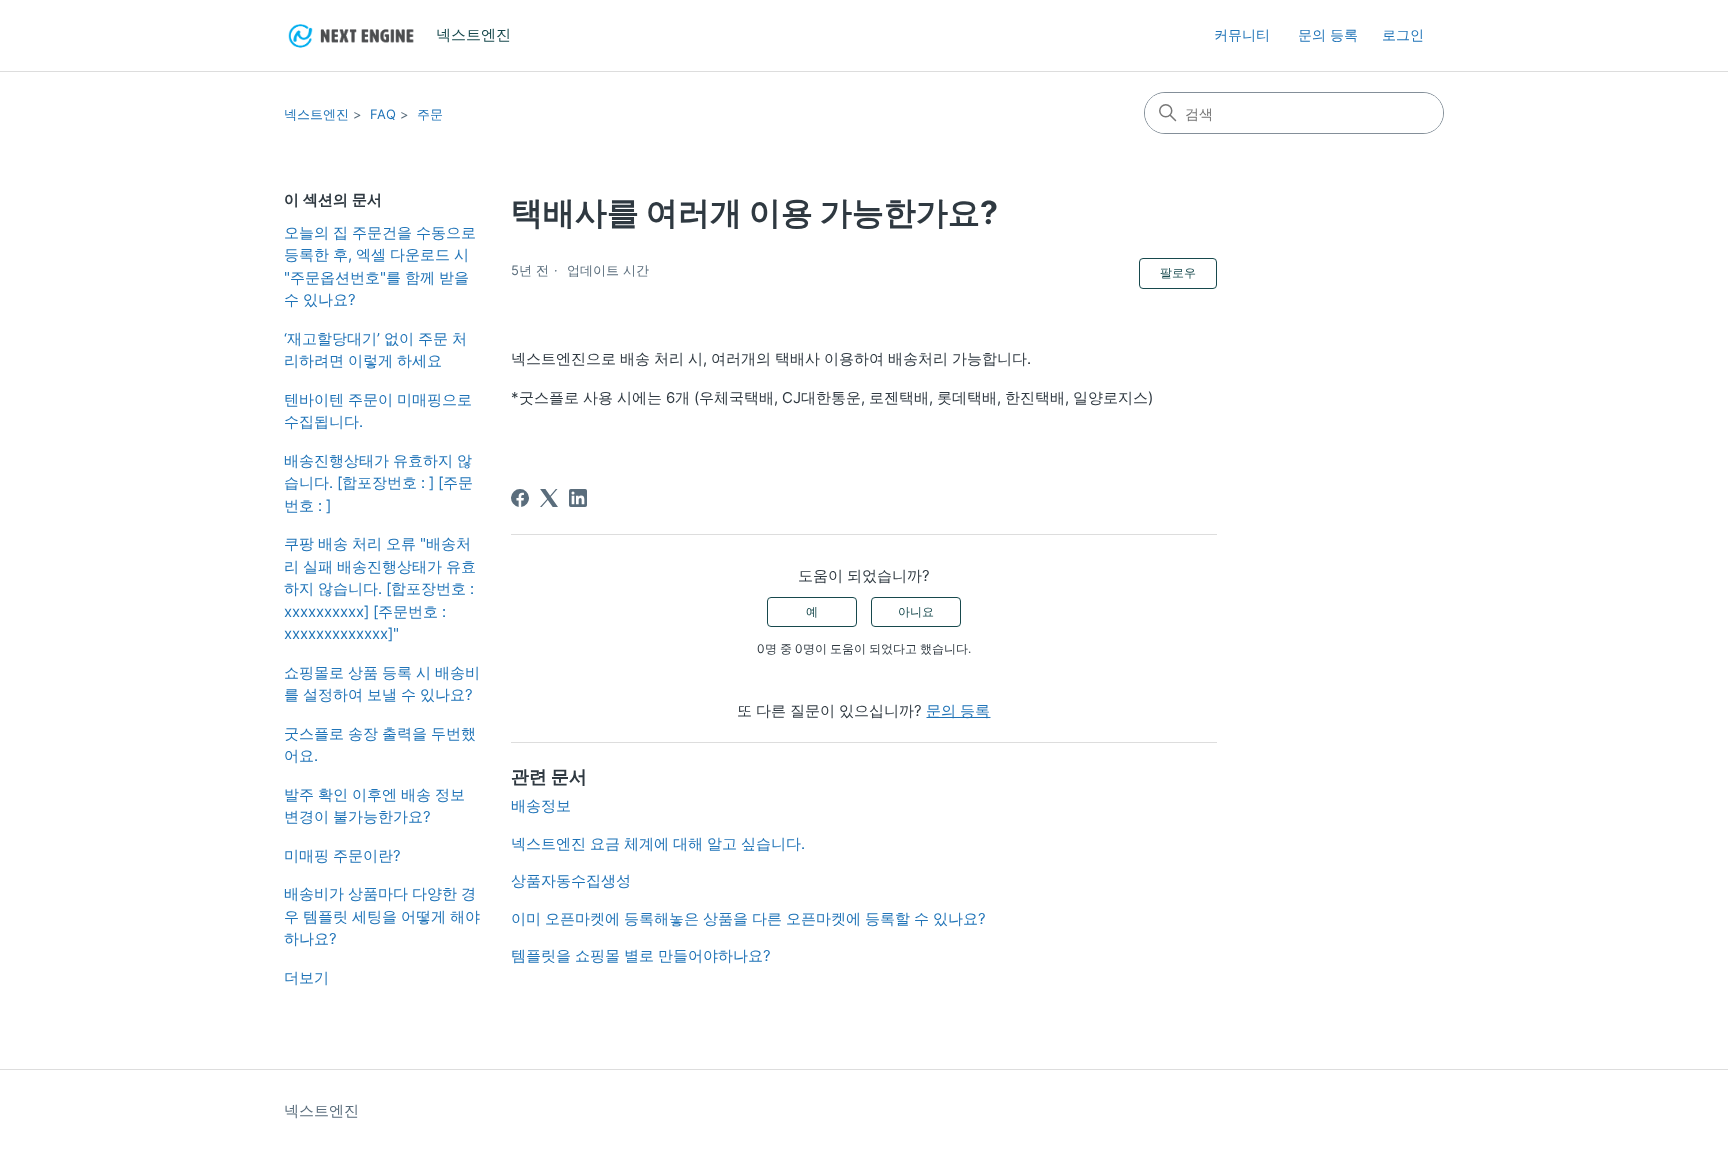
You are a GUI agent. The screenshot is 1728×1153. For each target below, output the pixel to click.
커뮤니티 (1242, 34)
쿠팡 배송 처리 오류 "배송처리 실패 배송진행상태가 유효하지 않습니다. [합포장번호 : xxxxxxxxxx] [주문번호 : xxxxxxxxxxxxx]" (380, 588)
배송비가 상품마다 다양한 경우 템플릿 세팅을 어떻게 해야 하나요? (382, 916)
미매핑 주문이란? (342, 855)
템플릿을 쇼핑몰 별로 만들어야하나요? (641, 955)
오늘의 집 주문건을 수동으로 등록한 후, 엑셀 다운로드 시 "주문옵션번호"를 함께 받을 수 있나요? (380, 266)
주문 (430, 114)
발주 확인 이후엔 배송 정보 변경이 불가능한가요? (374, 806)
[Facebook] (520, 498)
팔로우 (1178, 272)
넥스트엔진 (316, 114)
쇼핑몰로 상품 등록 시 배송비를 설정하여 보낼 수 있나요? (382, 684)
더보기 (306, 977)
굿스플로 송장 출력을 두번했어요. (380, 745)
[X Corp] (549, 498)
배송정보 (541, 805)
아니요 (916, 611)
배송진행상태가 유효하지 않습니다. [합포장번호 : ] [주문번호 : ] (378, 483)
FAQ (383, 114)
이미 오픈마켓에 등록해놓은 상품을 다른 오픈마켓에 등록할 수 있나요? (748, 918)
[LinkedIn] (578, 498)
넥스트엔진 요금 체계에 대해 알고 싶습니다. (658, 843)
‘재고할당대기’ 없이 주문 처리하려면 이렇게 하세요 (375, 350)
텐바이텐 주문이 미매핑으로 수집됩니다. (378, 411)
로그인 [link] (1403, 34)
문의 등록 (1328, 34)
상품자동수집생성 (571, 880)
